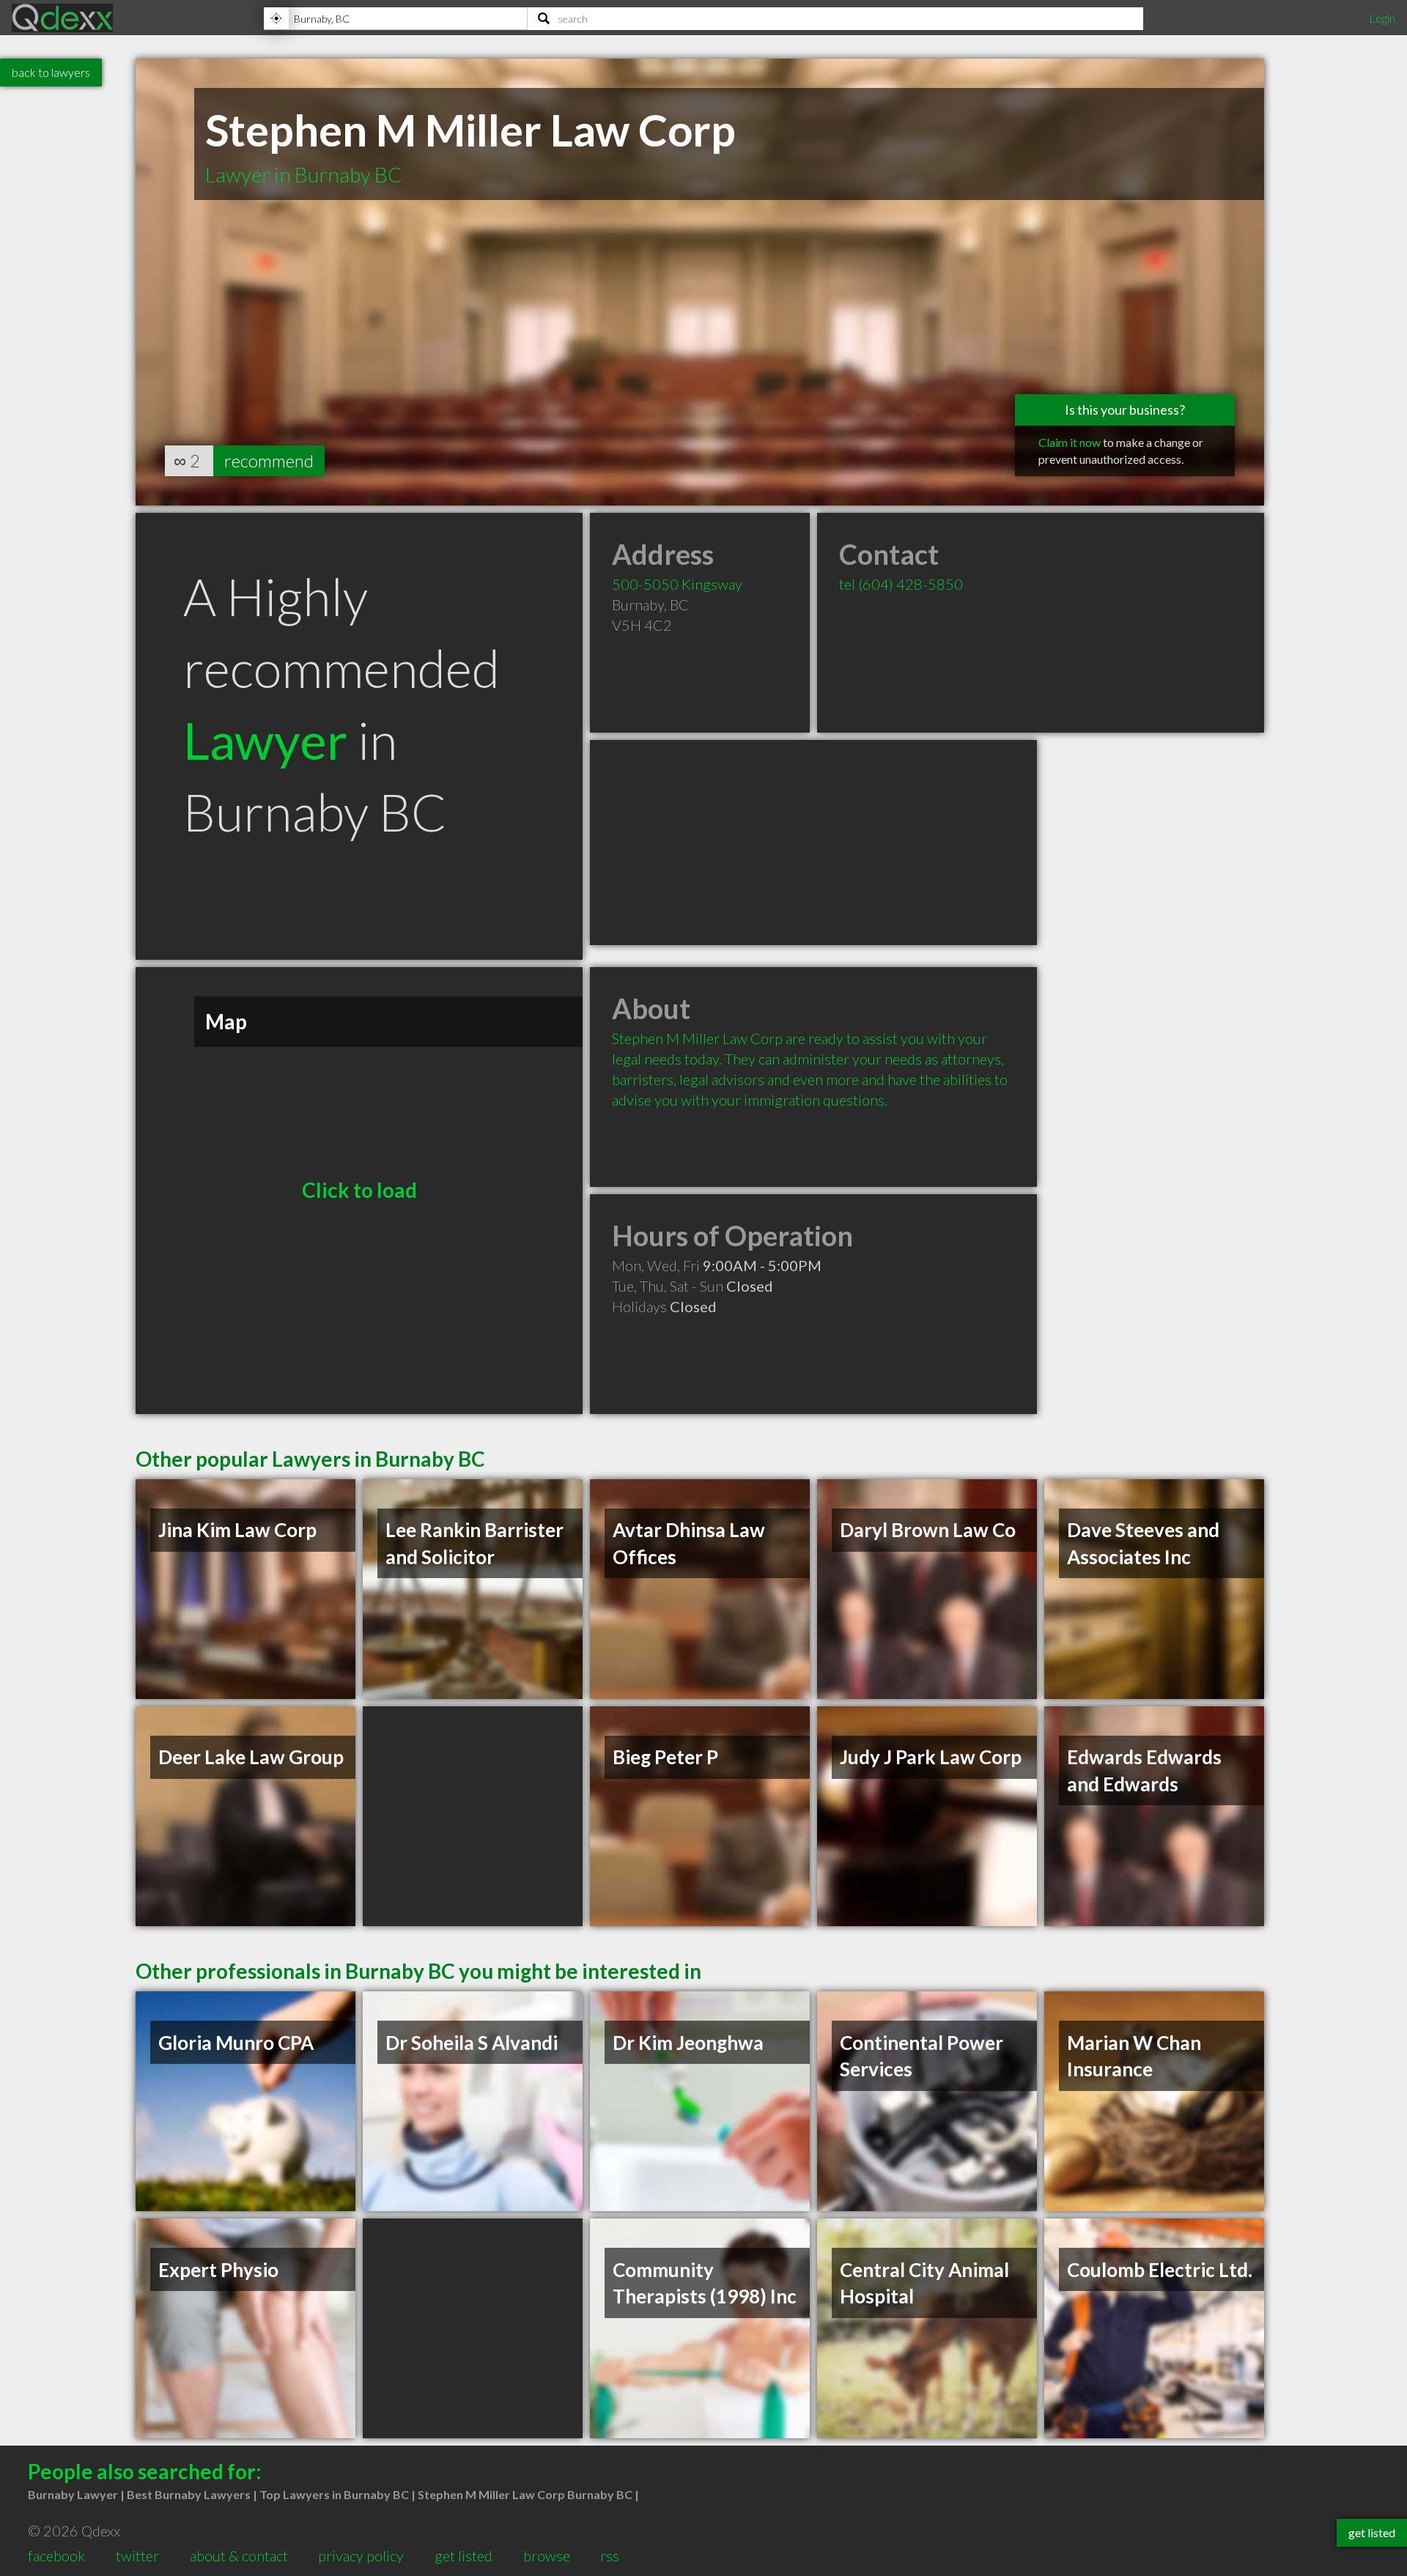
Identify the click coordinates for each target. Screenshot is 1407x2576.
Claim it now (1070, 442)
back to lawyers (51, 72)
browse (547, 2555)
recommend (269, 460)
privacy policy (361, 2555)
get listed (464, 2555)
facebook (56, 2555)
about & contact (239, 2555)
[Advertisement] (813, 843)
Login (1382, 18)
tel (901, 584)
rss (610, 2555)
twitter (137, 2555)
